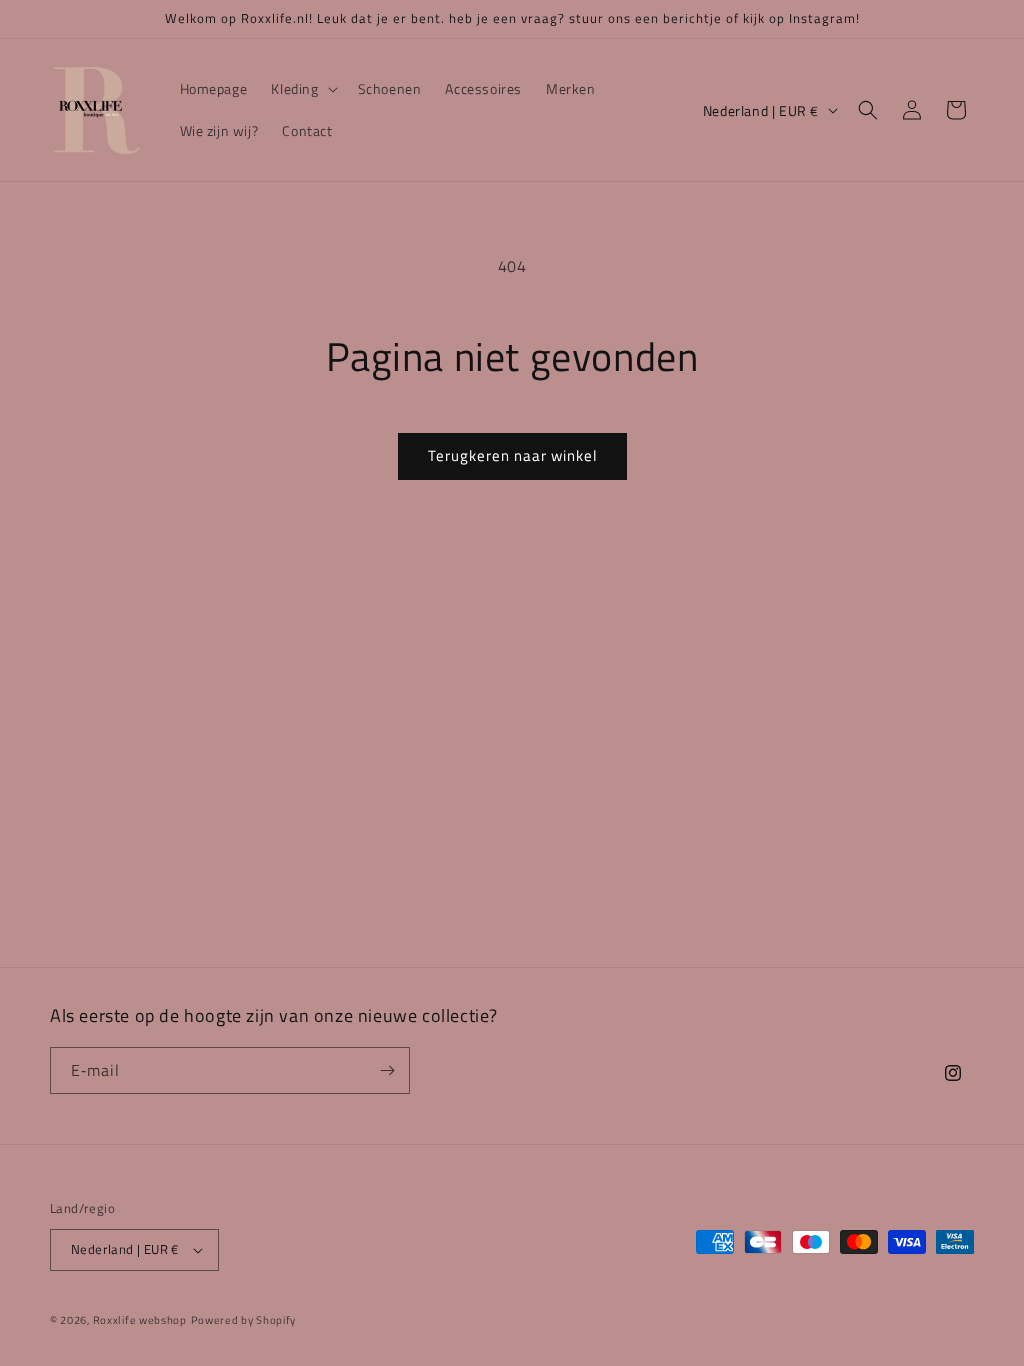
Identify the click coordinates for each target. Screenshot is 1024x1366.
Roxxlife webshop (140, 1320)
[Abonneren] (387, 1070)
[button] (302, 89)
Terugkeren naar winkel (512, 455)
